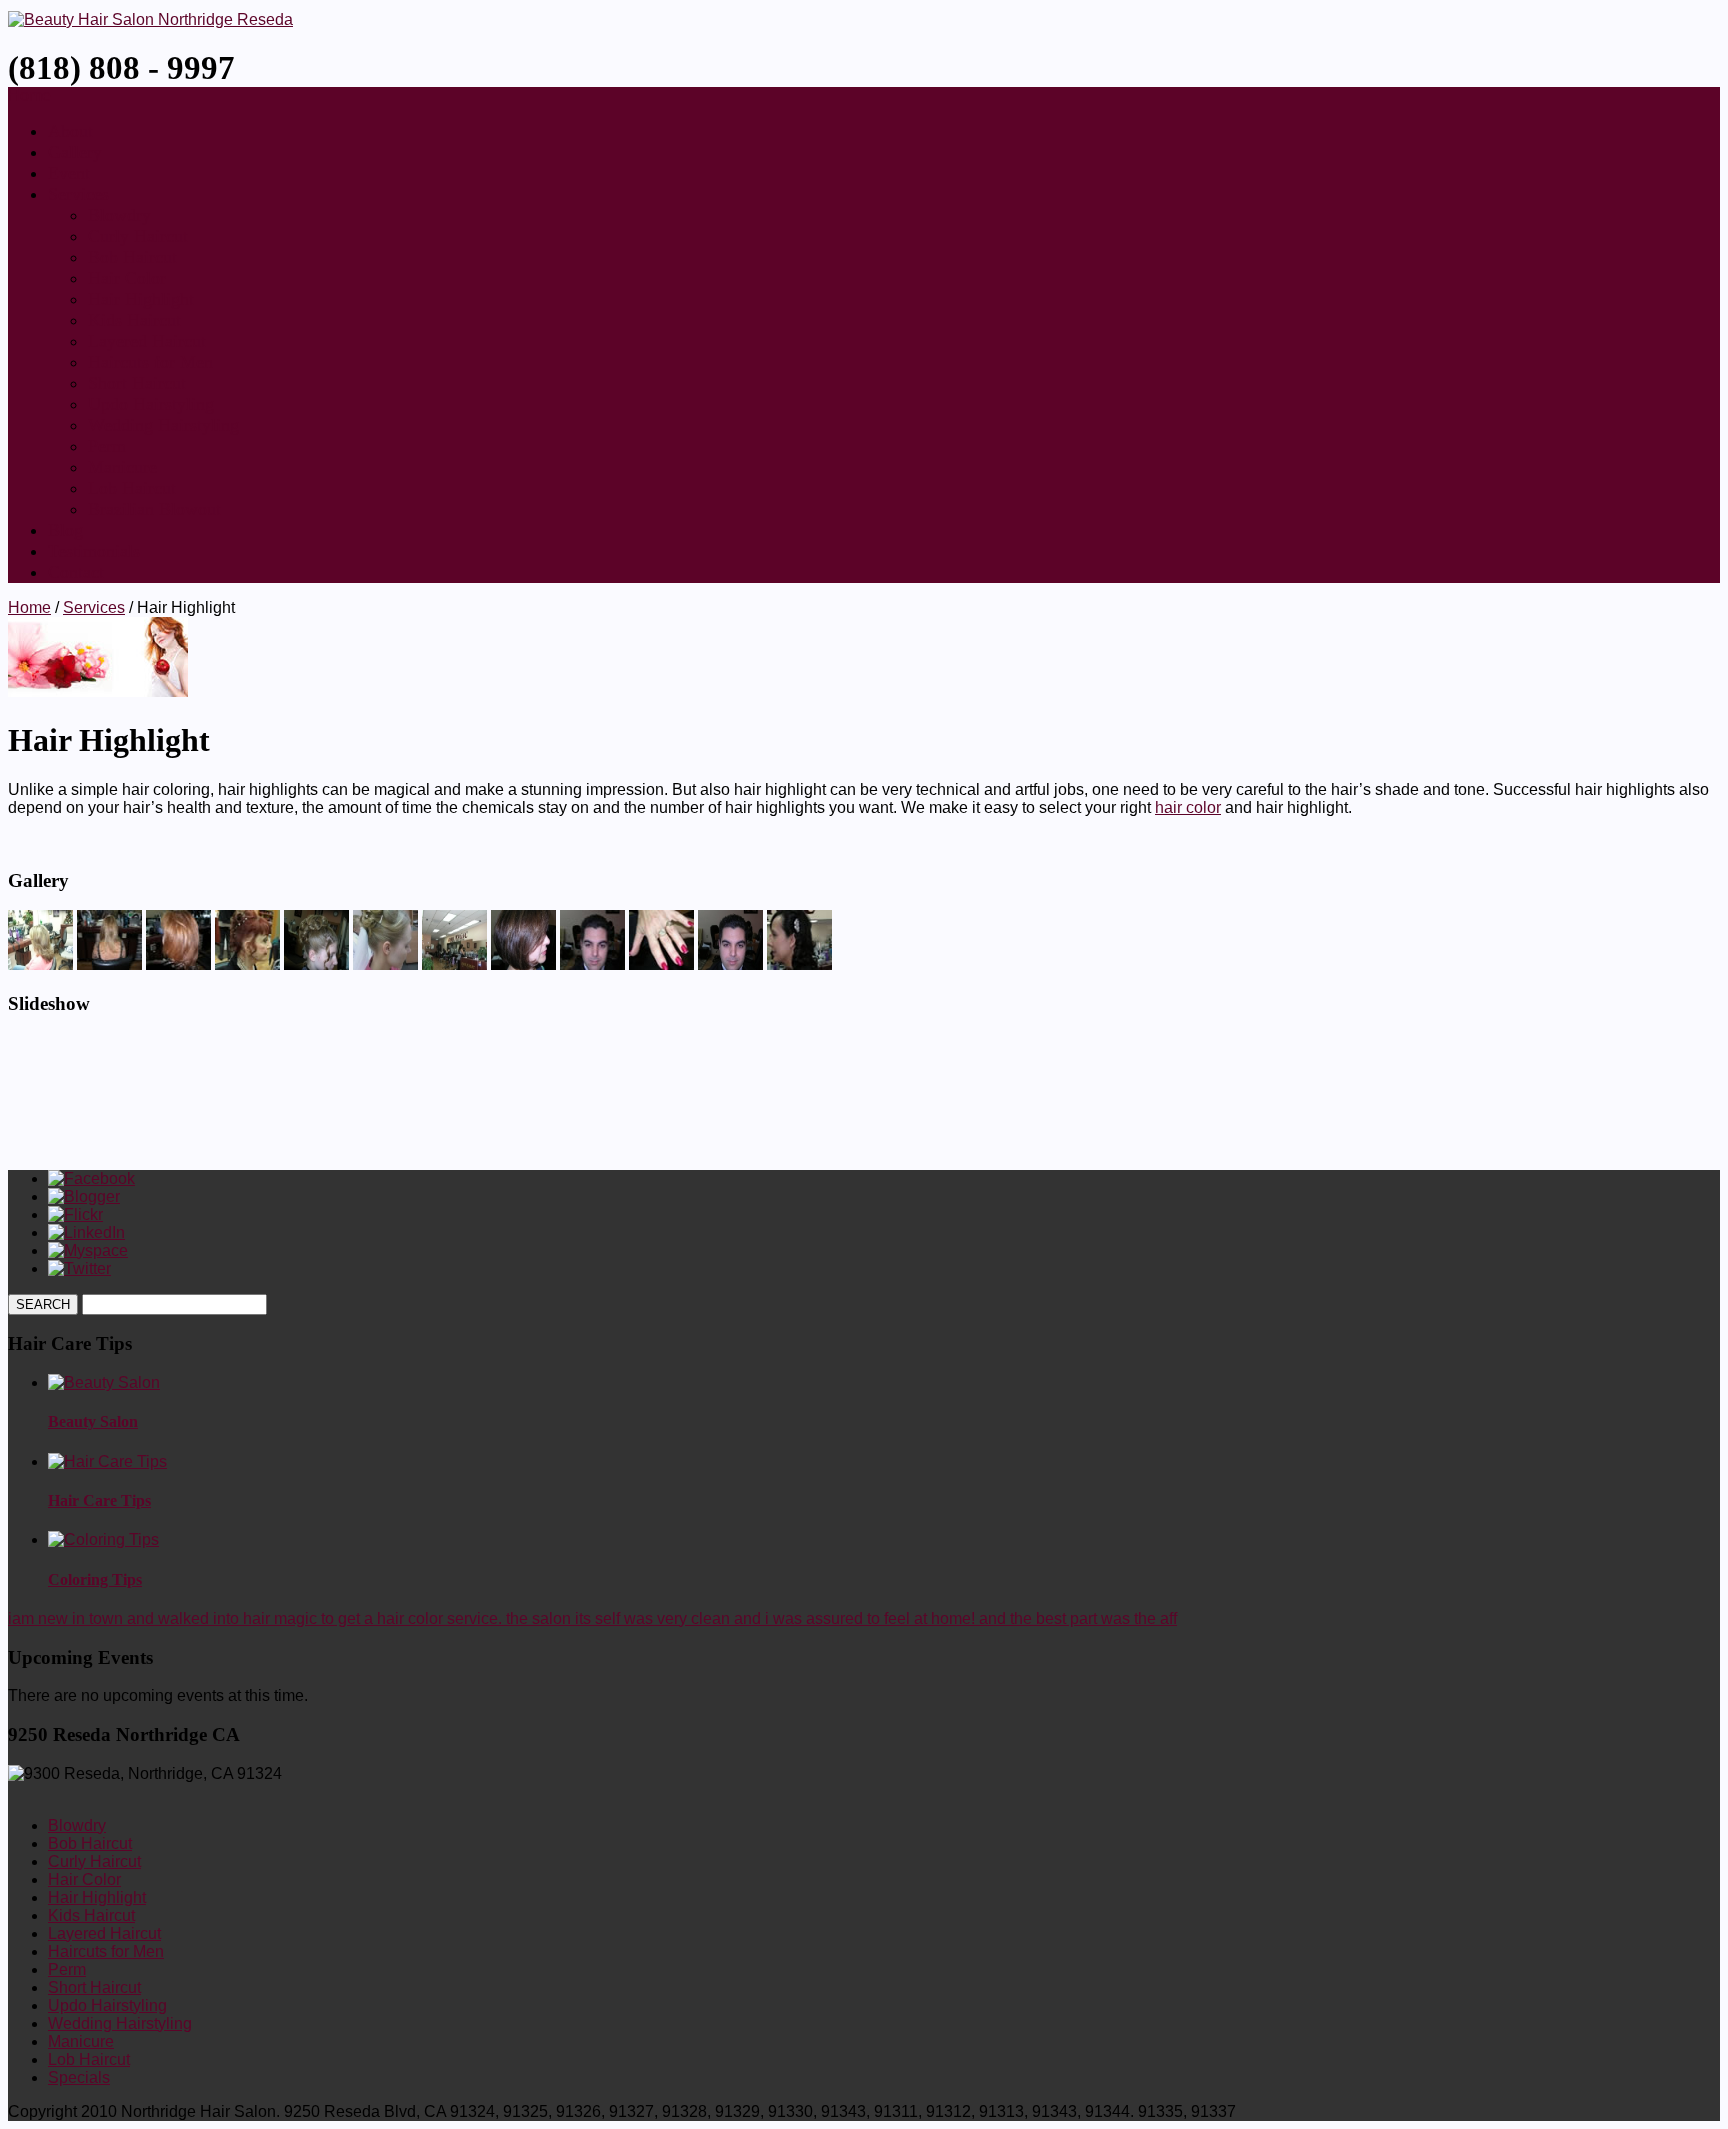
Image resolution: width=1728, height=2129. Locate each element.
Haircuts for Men (150, 362)
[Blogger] (84, 1196)
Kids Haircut (134, 320)
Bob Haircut (132, 257)
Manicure (122, 467)
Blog (65, 530)
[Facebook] (91, 1178)
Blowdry (119, 215)
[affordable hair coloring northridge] (247, 964)
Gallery (75, 152)
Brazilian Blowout (154, 509)
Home (29, 607)
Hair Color (127, 278)
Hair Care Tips (99, 1500)
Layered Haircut (147, 341)
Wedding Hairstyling (163, 425)
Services (78, 194)
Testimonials (94, 551)
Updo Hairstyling (151, 404)
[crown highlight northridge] (109, 964)
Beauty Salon (93, 1421)
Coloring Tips (95, 1579)
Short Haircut (137, 383)
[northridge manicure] (661, 964)
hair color (1188, 807)
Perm (107, 446)
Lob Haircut (132, 488)
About (70, 131)
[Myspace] (88, 1250)
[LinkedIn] (86, 1232)
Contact (76, 572)
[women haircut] (178, 964)
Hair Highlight (141, 299)
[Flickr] (75, 1214)
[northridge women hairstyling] (799, 964)
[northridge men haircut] (592, 964)
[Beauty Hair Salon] (150, 19)
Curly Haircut (138, 236)
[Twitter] (79, 1268)
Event (69, 173)
